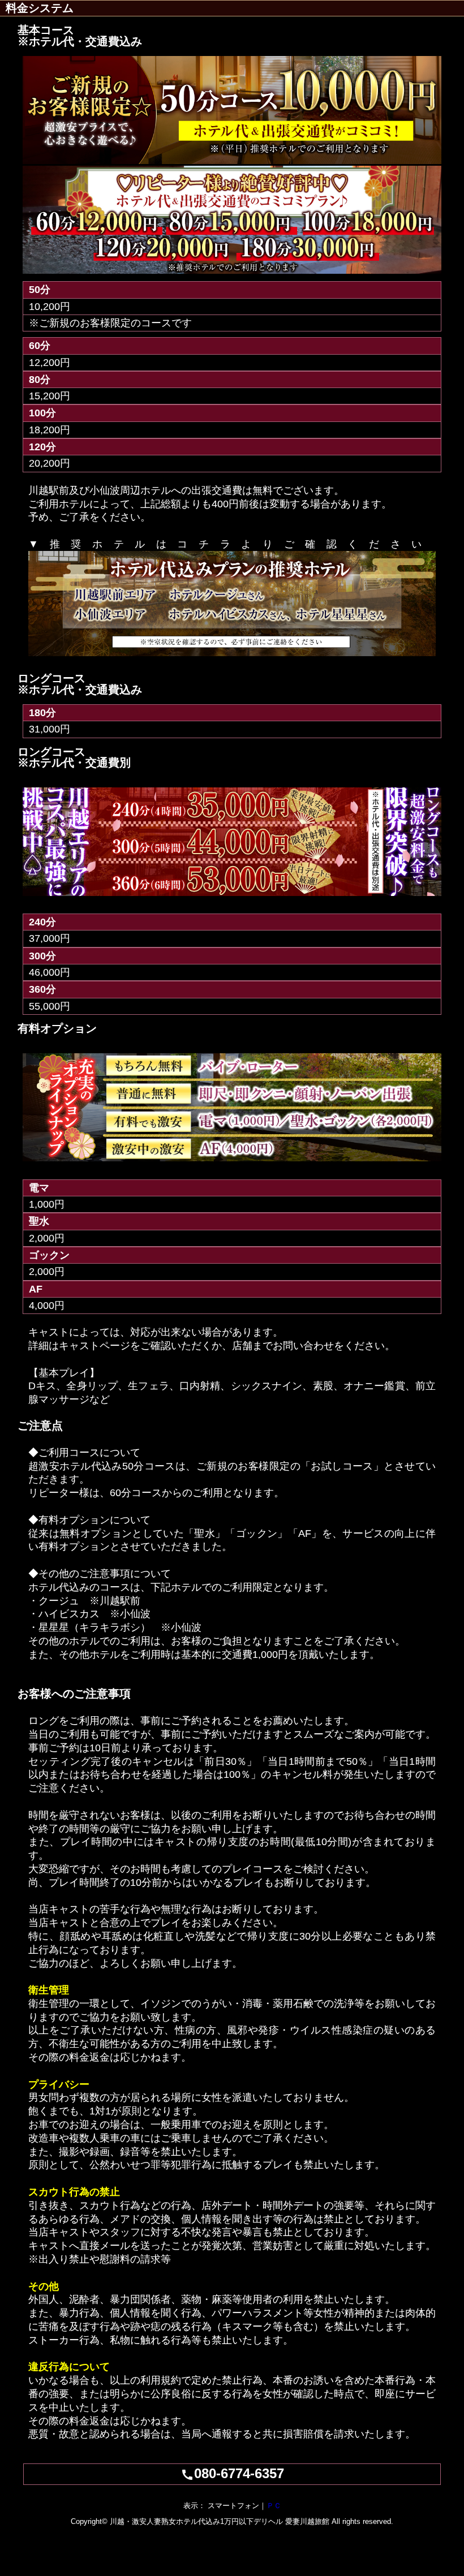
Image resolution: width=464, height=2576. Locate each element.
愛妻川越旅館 (307, 2521)
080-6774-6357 (232, 2473)
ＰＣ (274, 2506)
